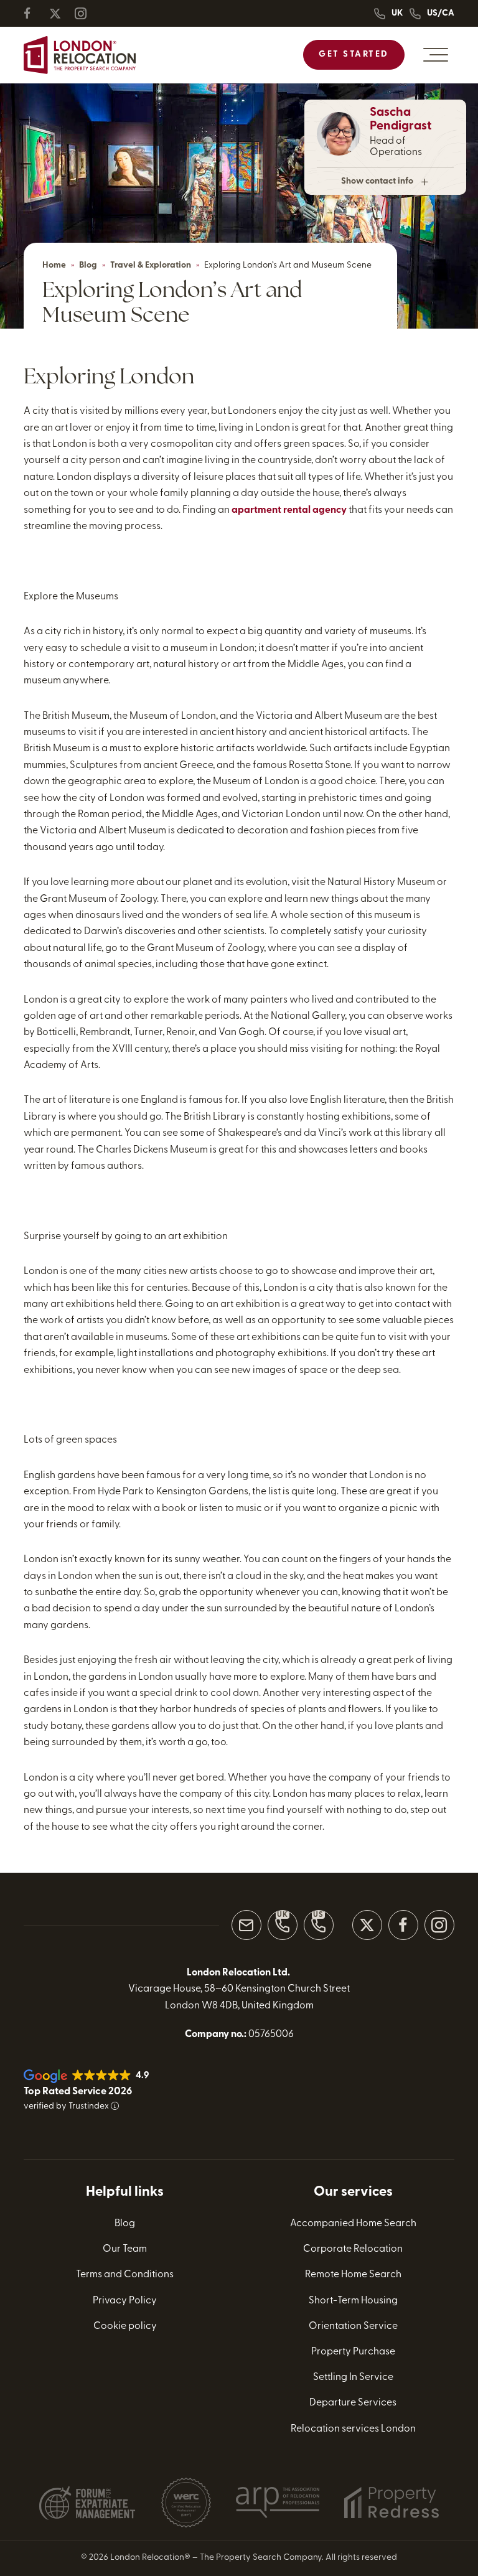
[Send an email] (246, 1925)
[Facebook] (35, 13)
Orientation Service (353, 2326)
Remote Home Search (353, 2275)
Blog (88, 265)
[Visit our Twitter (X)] (367, 1925)
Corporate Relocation (353, 2249)
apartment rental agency (289, 510)
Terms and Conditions (125, 2275)
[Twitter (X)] (60, 13)
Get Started (354, 54)
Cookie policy (125, 2326)
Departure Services (353, 2404)
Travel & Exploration (151, 265)
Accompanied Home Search (353, 2224)
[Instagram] (86, 13)
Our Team (125, 2249)
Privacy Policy (125, 2301)
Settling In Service (353, 2377)
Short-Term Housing (353, 2301)
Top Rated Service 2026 (78, 2092)
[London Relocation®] (80, 55)
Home (54, 265)
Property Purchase (353, 2352)
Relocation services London (353, 2429)
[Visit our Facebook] (403, 1925)
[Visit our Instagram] (439, 1925)
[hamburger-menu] (436, 55)
